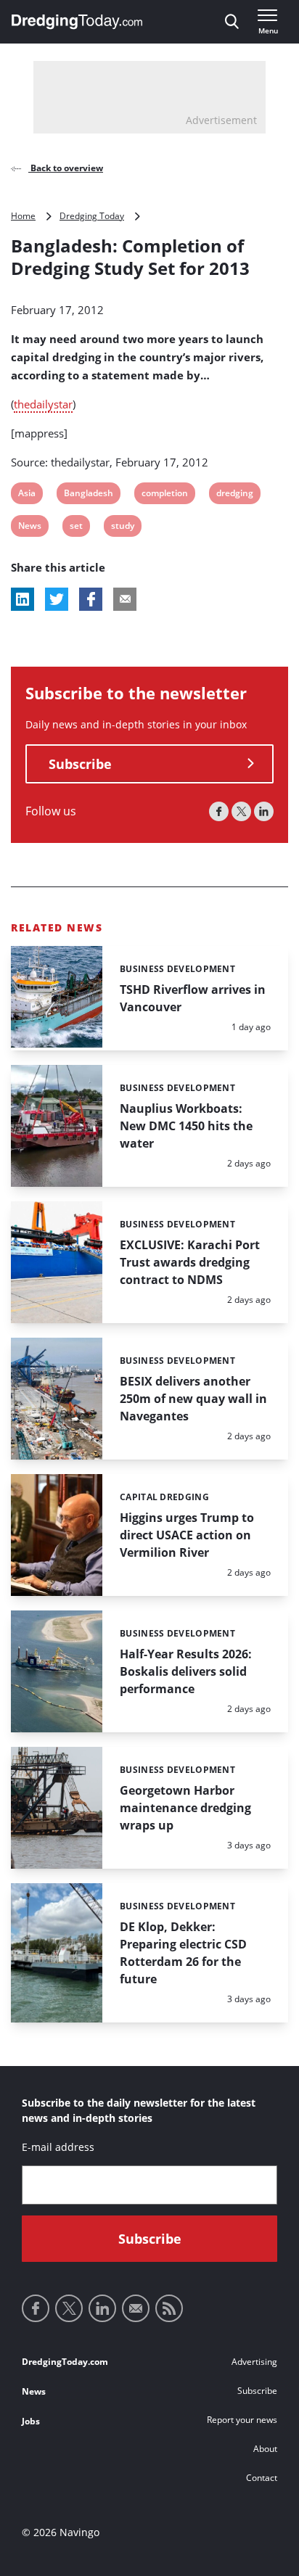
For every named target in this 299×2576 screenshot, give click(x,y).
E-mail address (58, 2147)
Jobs (31, 2421)
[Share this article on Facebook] (91, 599)
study (122, 528)
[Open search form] (232, 22)
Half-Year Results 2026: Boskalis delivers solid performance (186, 1671)
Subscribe (80, 764)
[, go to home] (77, 22)
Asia (27, 495)
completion (164, 495)
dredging (234, 495)
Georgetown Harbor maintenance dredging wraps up (185, 1808)
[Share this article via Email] (125, 599)
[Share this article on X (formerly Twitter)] (57, 599)
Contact (262, 2478)
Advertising (254, 2362)
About (265, 2449)
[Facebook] (219, 811)
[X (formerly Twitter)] (241, 811)
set (79, 528)
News (29, 528)
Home (23, 216)
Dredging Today (92, 216)
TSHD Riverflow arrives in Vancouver (193, 998)
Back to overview (66, 168)
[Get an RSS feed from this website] (169, 2308)
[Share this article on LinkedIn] (22, 599)
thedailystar (43, 404)
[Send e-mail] (136, 2308)
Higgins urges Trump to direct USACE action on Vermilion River (187, 1535)
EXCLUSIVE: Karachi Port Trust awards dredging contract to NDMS (190, 1262)
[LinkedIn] (264, 811)
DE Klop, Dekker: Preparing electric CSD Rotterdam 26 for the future (183, 1953)
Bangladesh (88, 495)
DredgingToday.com (65, 2362)
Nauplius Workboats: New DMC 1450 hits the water (186, 1126)
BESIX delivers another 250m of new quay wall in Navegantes (193, 1399)
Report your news (242, 2420)
